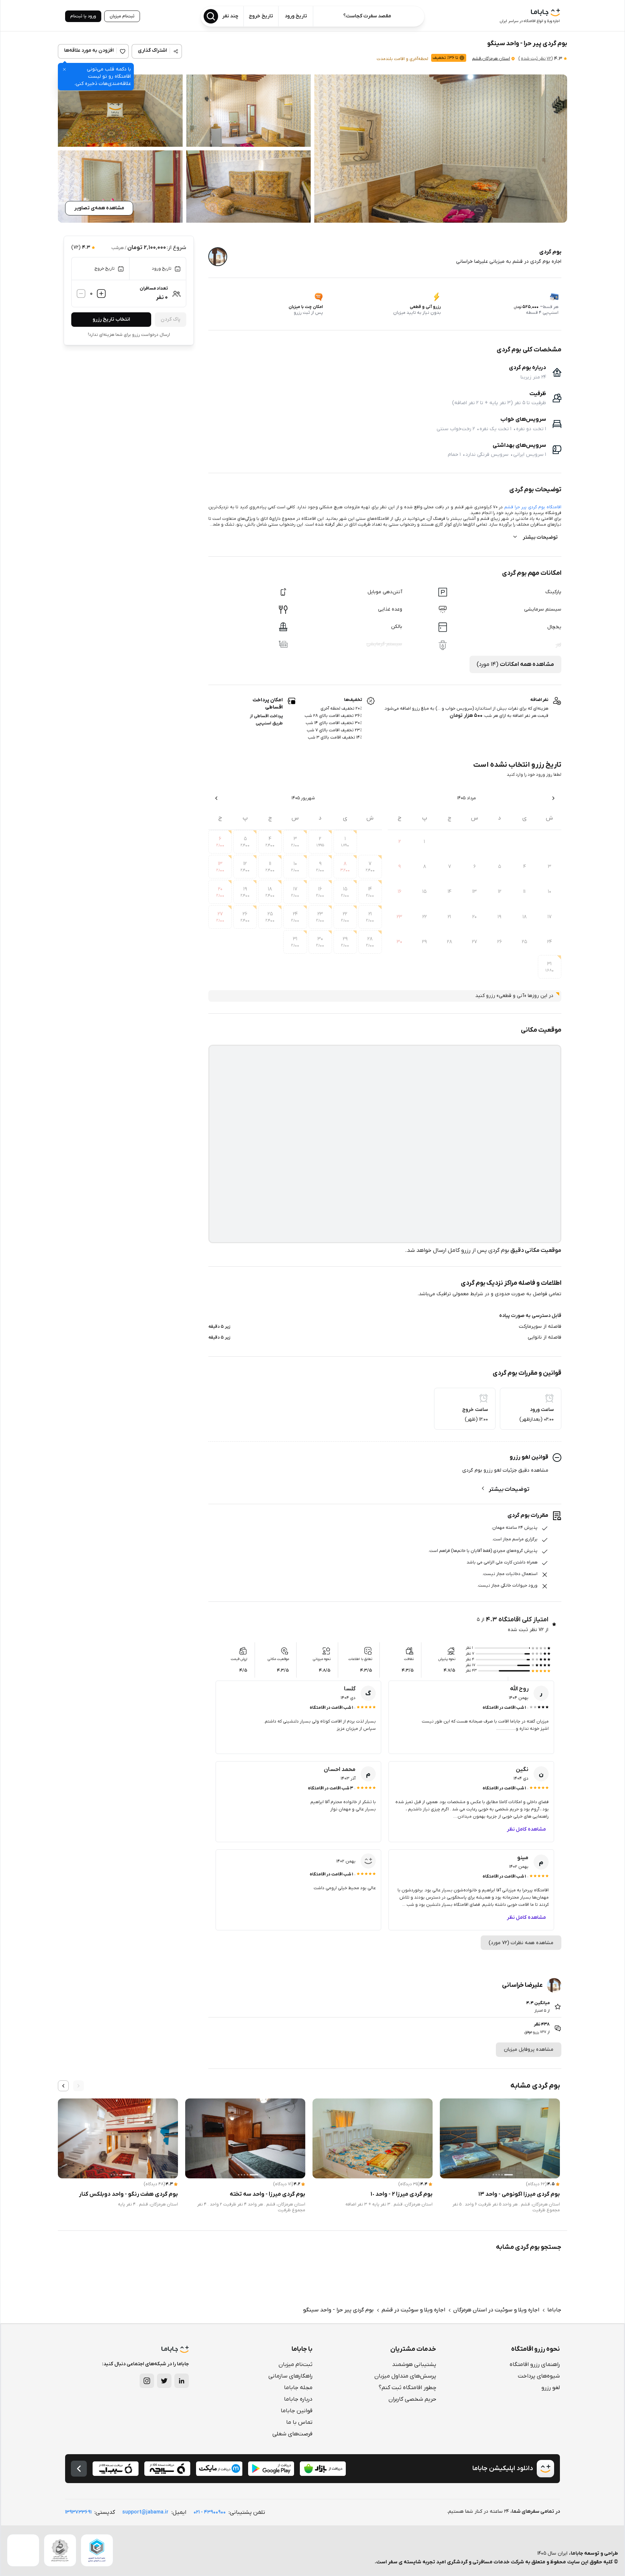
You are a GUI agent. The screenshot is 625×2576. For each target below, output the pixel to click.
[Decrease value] (81, 294)
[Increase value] (101, 294)
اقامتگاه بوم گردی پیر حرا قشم (533, 507)
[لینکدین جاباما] (182, 2381)
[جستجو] (211, 16)
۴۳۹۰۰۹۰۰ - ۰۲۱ (210, 2512)
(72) (535, 59)
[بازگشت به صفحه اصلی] (79, 2469)
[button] (441, 149)
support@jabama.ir (145, 2512)
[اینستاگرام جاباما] (147, 2381)
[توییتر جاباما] (164, 2381)
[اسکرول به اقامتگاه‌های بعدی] (63, 2086)
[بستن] (64, 69)
